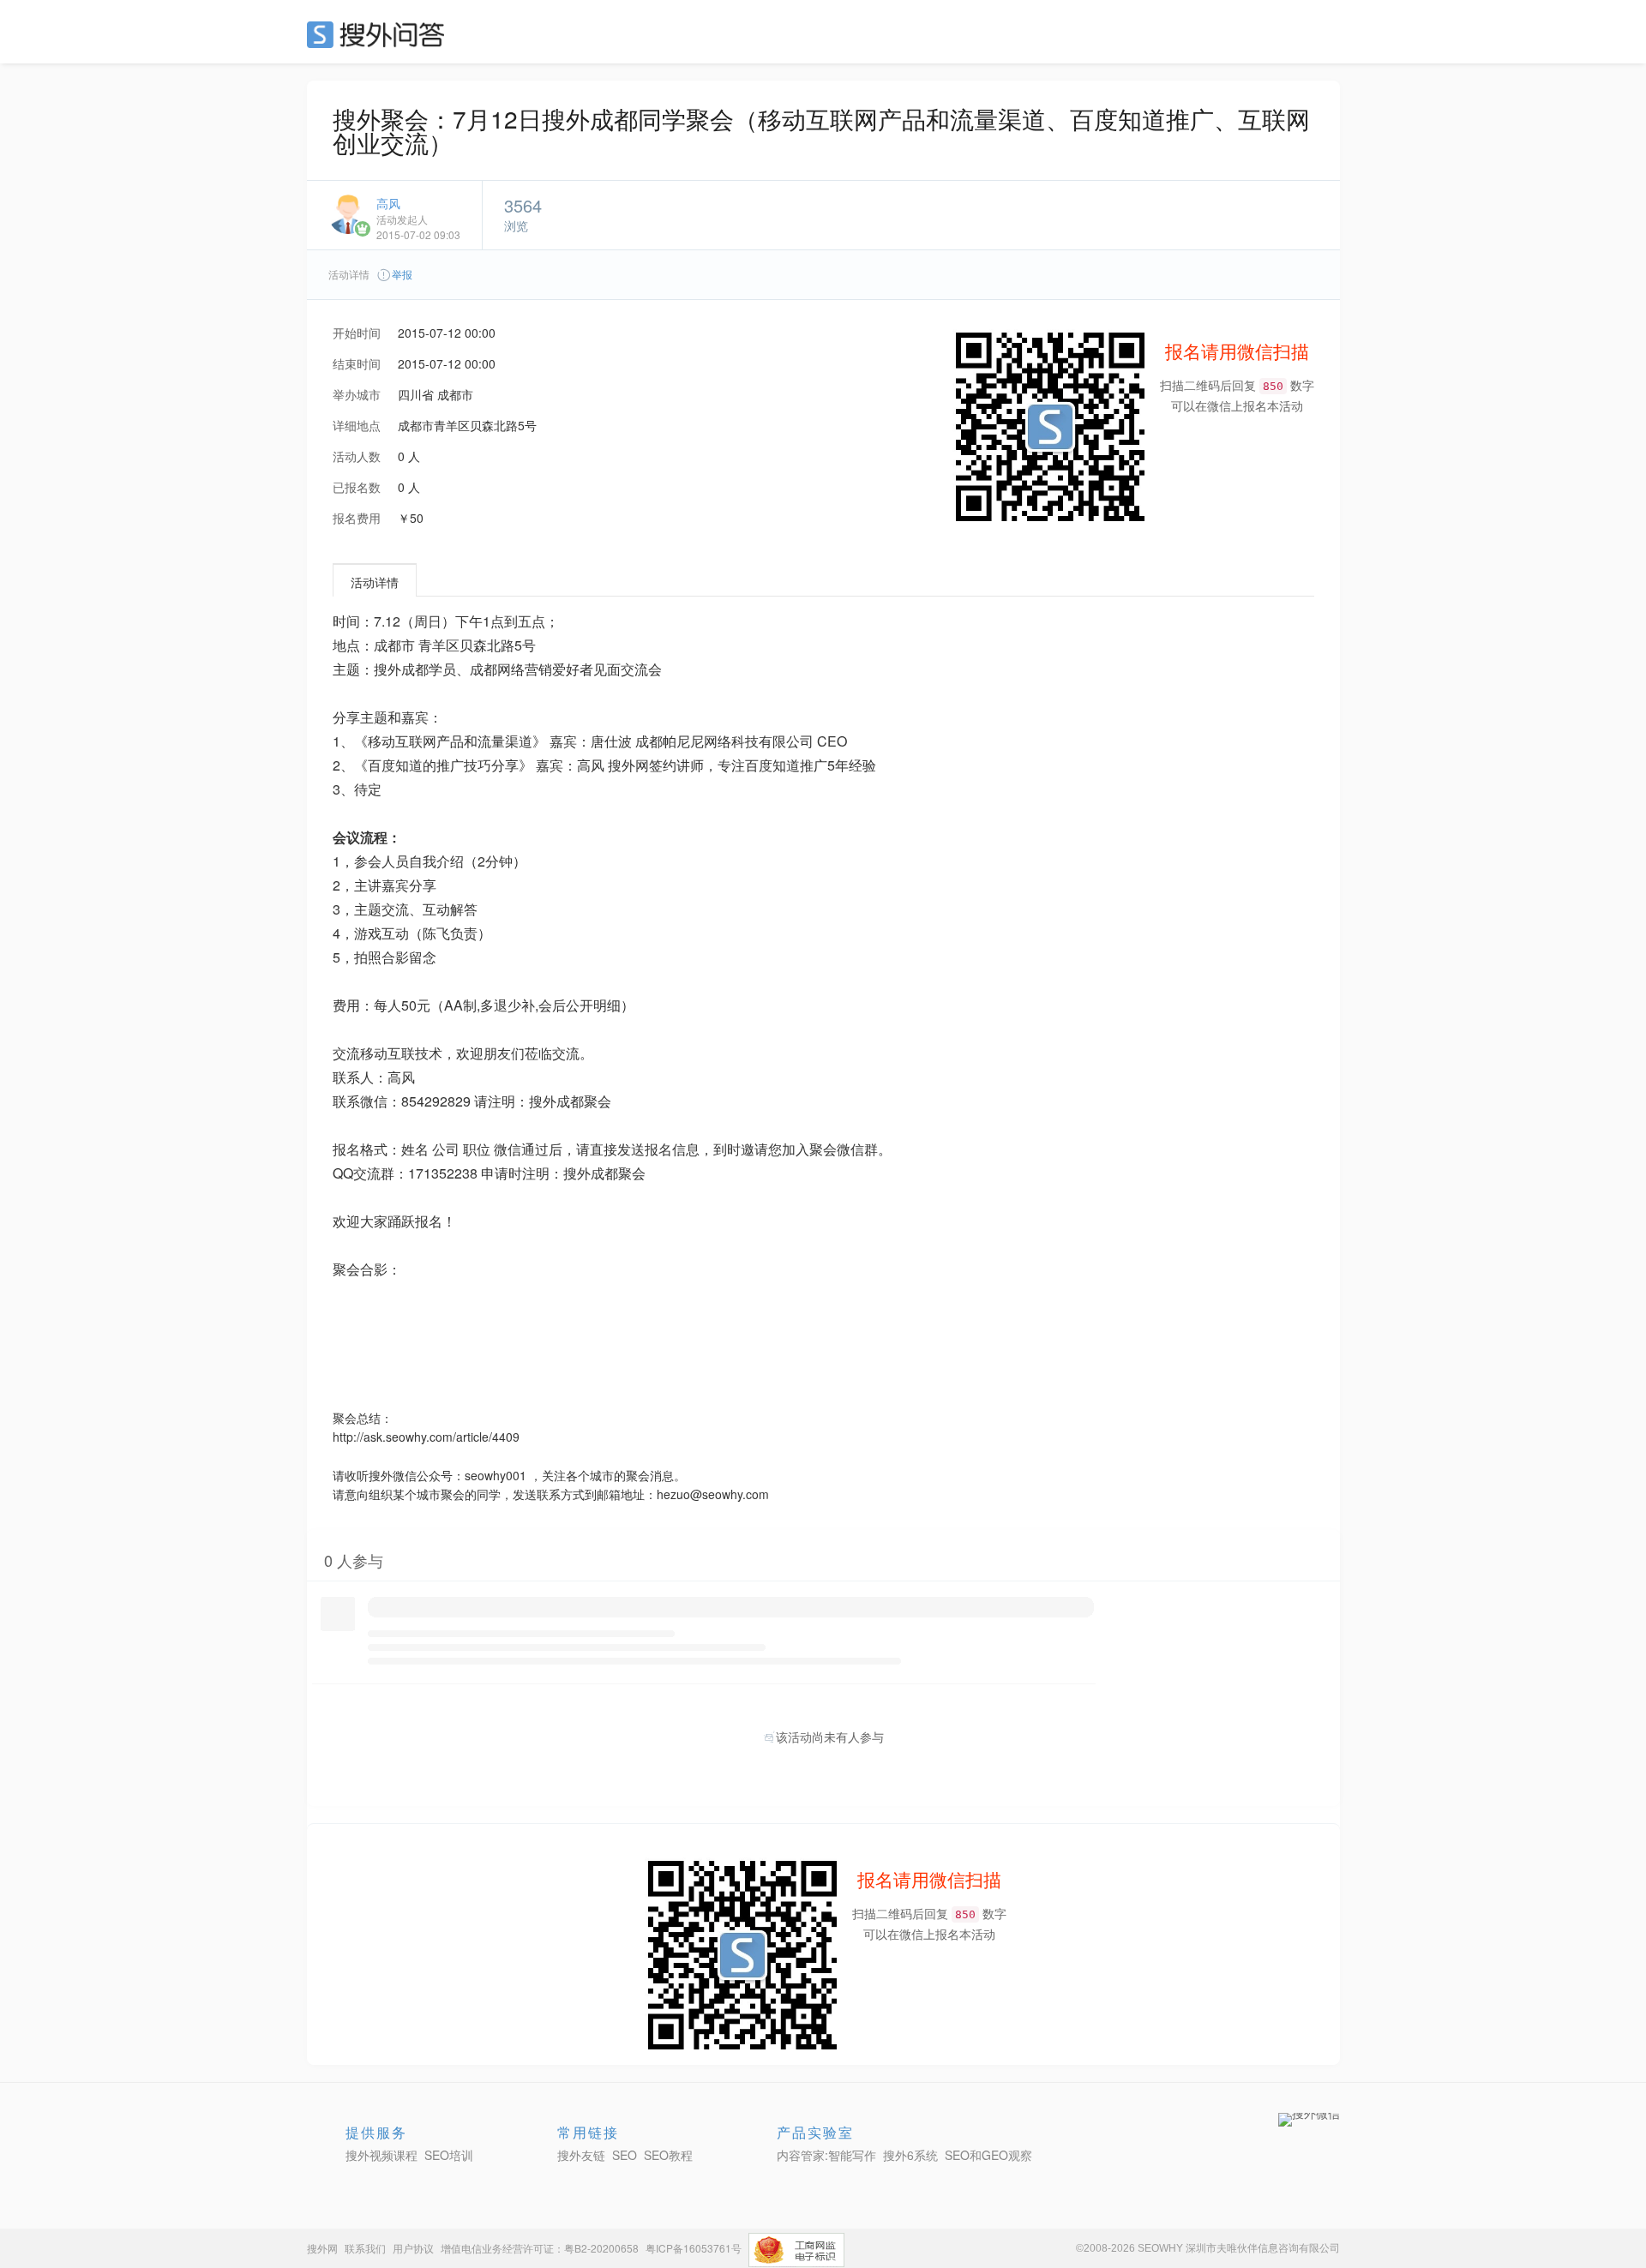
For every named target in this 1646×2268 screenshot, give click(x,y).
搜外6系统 (910, 2155)
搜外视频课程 (381, 2155)
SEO (380, 34)
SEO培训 (449, 2155)
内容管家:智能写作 (826, 2155)
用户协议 (413, 2248)
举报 (402, 274)
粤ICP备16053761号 (694, 2248)
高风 (388, 203)
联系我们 (365, 2248)
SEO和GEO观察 (988, 2155)
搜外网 (322, 2248)
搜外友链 (581, 2155)
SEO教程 (668, 2155)
